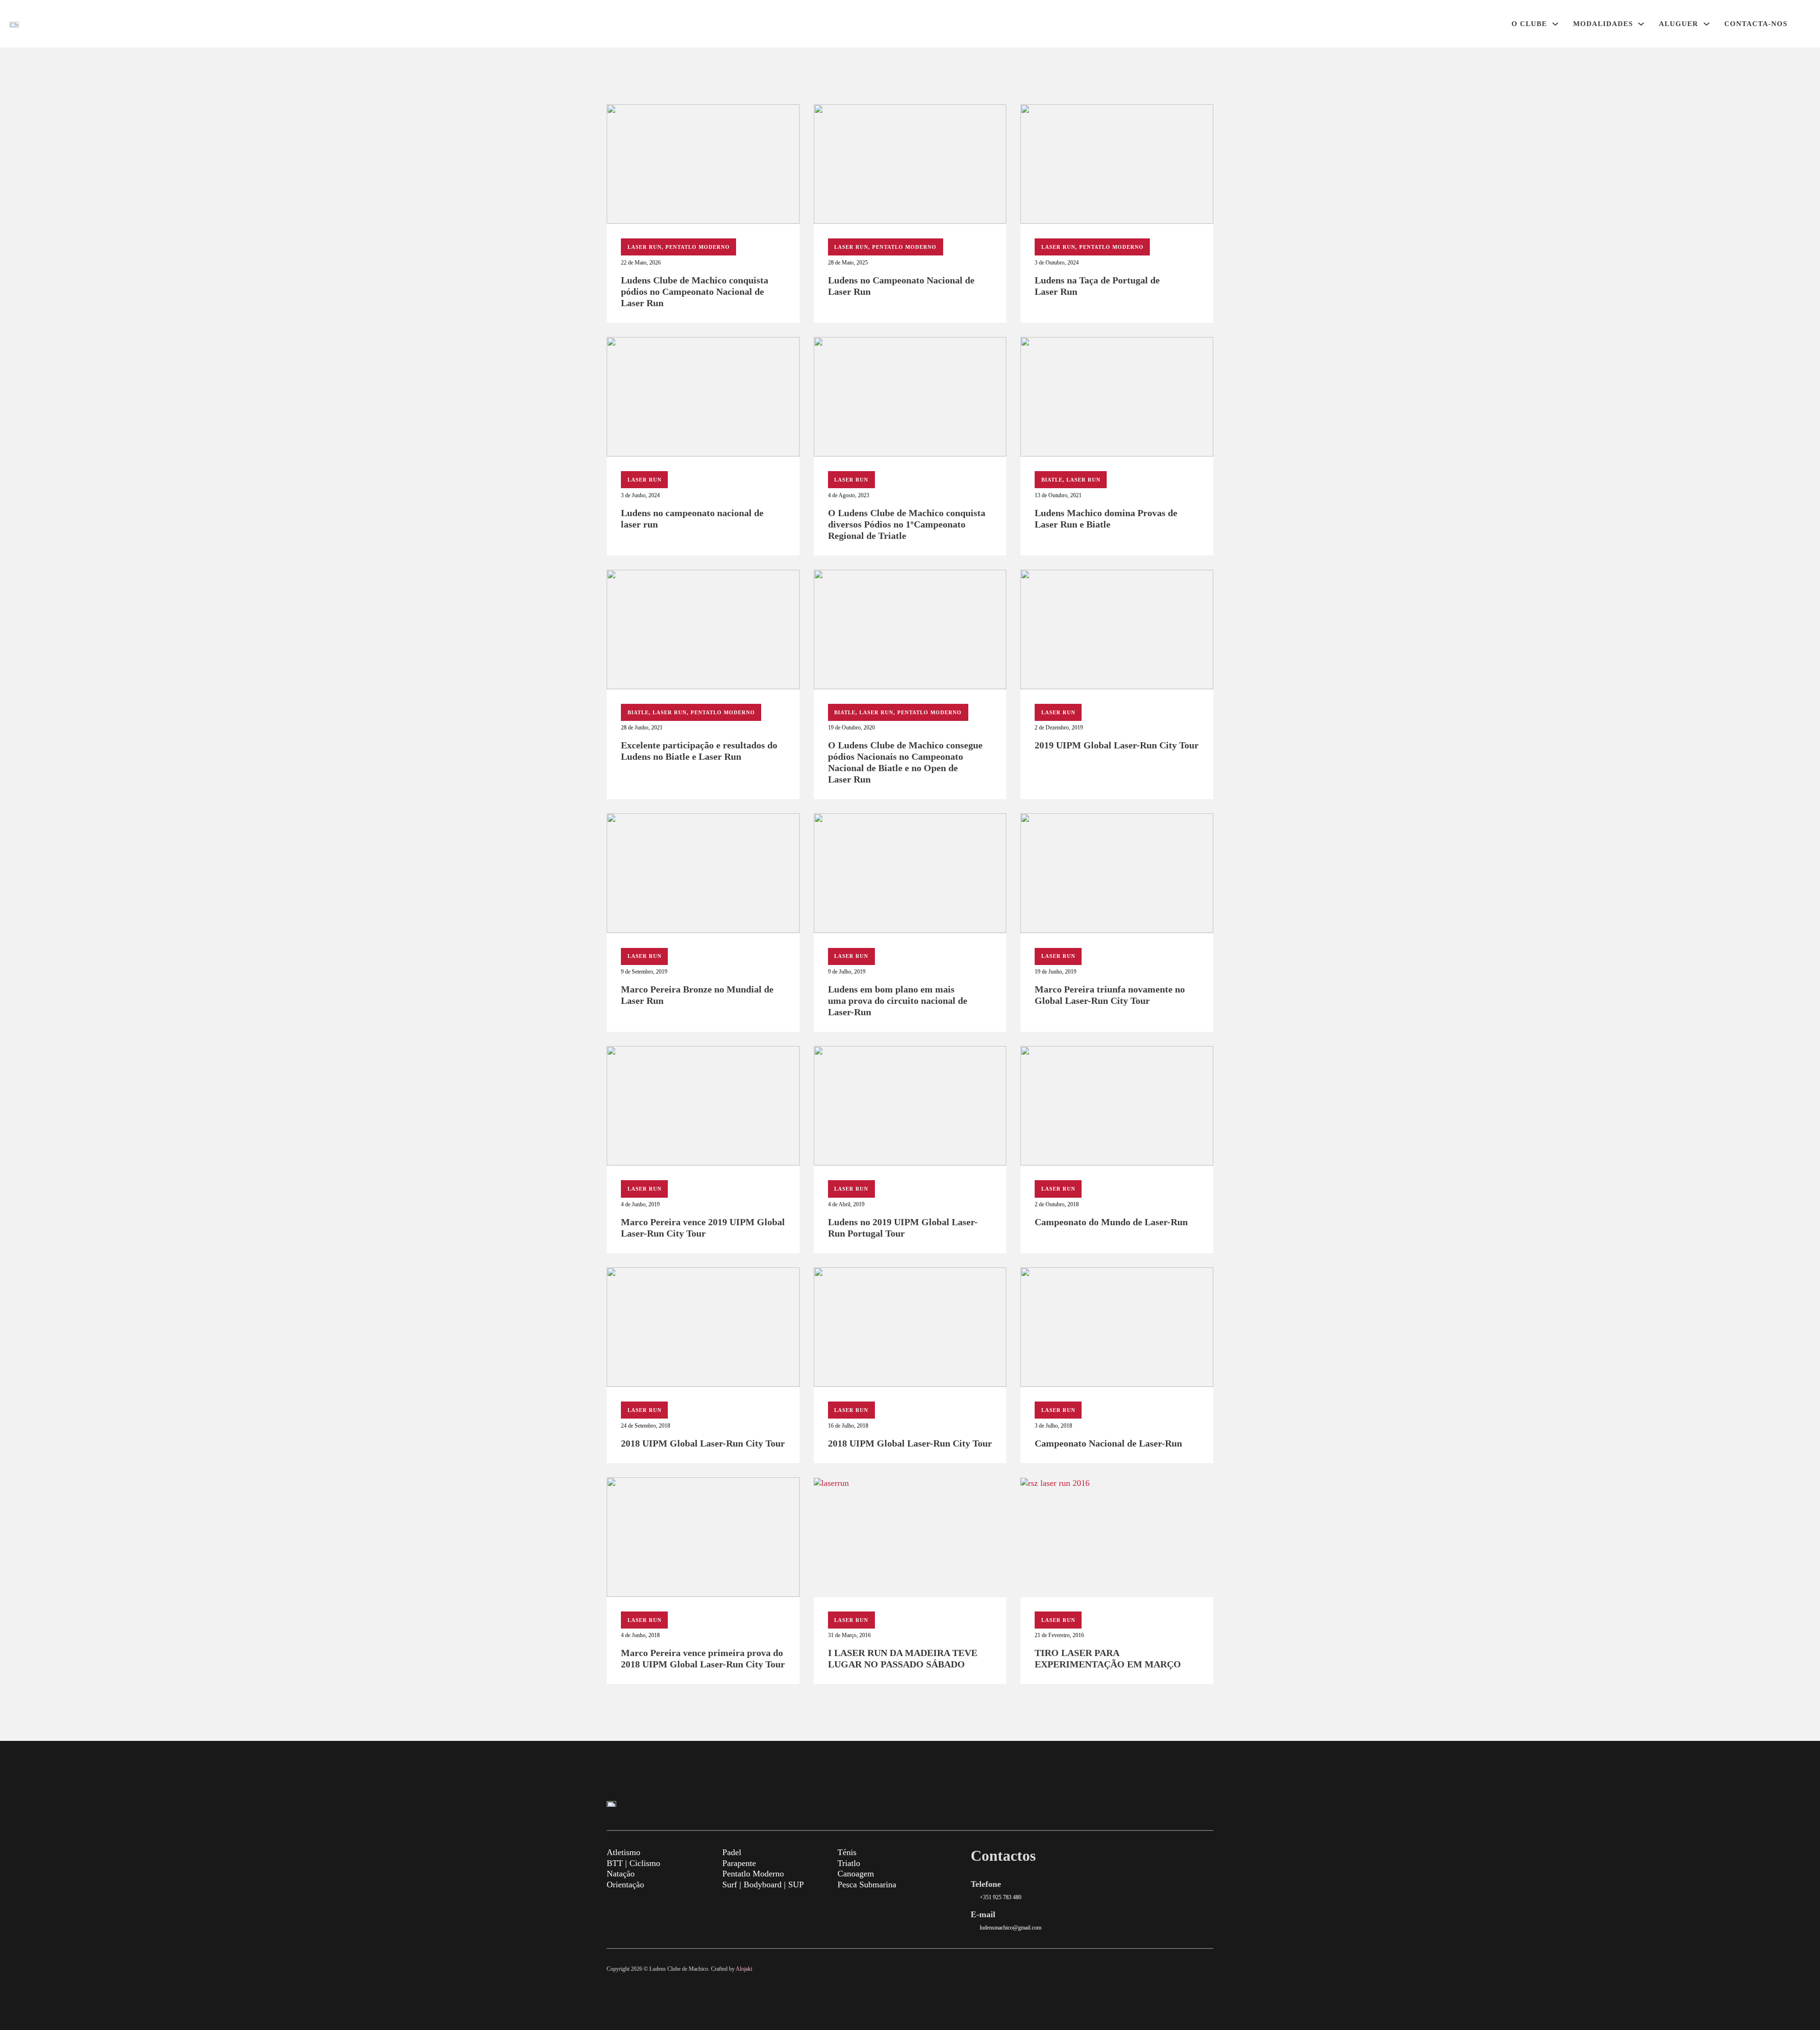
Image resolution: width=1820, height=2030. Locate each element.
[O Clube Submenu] (1555, 24)
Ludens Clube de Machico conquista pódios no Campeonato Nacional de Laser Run (695, 291)
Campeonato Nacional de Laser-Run (1108, 1443)
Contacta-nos (1756, 24)
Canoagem (856, 1874)
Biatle (1052, 480)
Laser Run (645, 247)
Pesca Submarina (867, 1884)
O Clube (1529, 24)
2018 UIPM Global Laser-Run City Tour (703, 1443)
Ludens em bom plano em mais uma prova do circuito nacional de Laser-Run (898, 1001)
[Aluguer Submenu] (1706, 24)
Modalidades (1603, 24)
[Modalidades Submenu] (1641, 24)
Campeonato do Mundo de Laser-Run (1111, 1222)
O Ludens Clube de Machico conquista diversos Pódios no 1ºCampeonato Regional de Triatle (907, 524)
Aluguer (1679, 24)
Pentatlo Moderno (698, 247)
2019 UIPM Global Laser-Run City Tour (1117, 745)
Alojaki (744, 1969)
